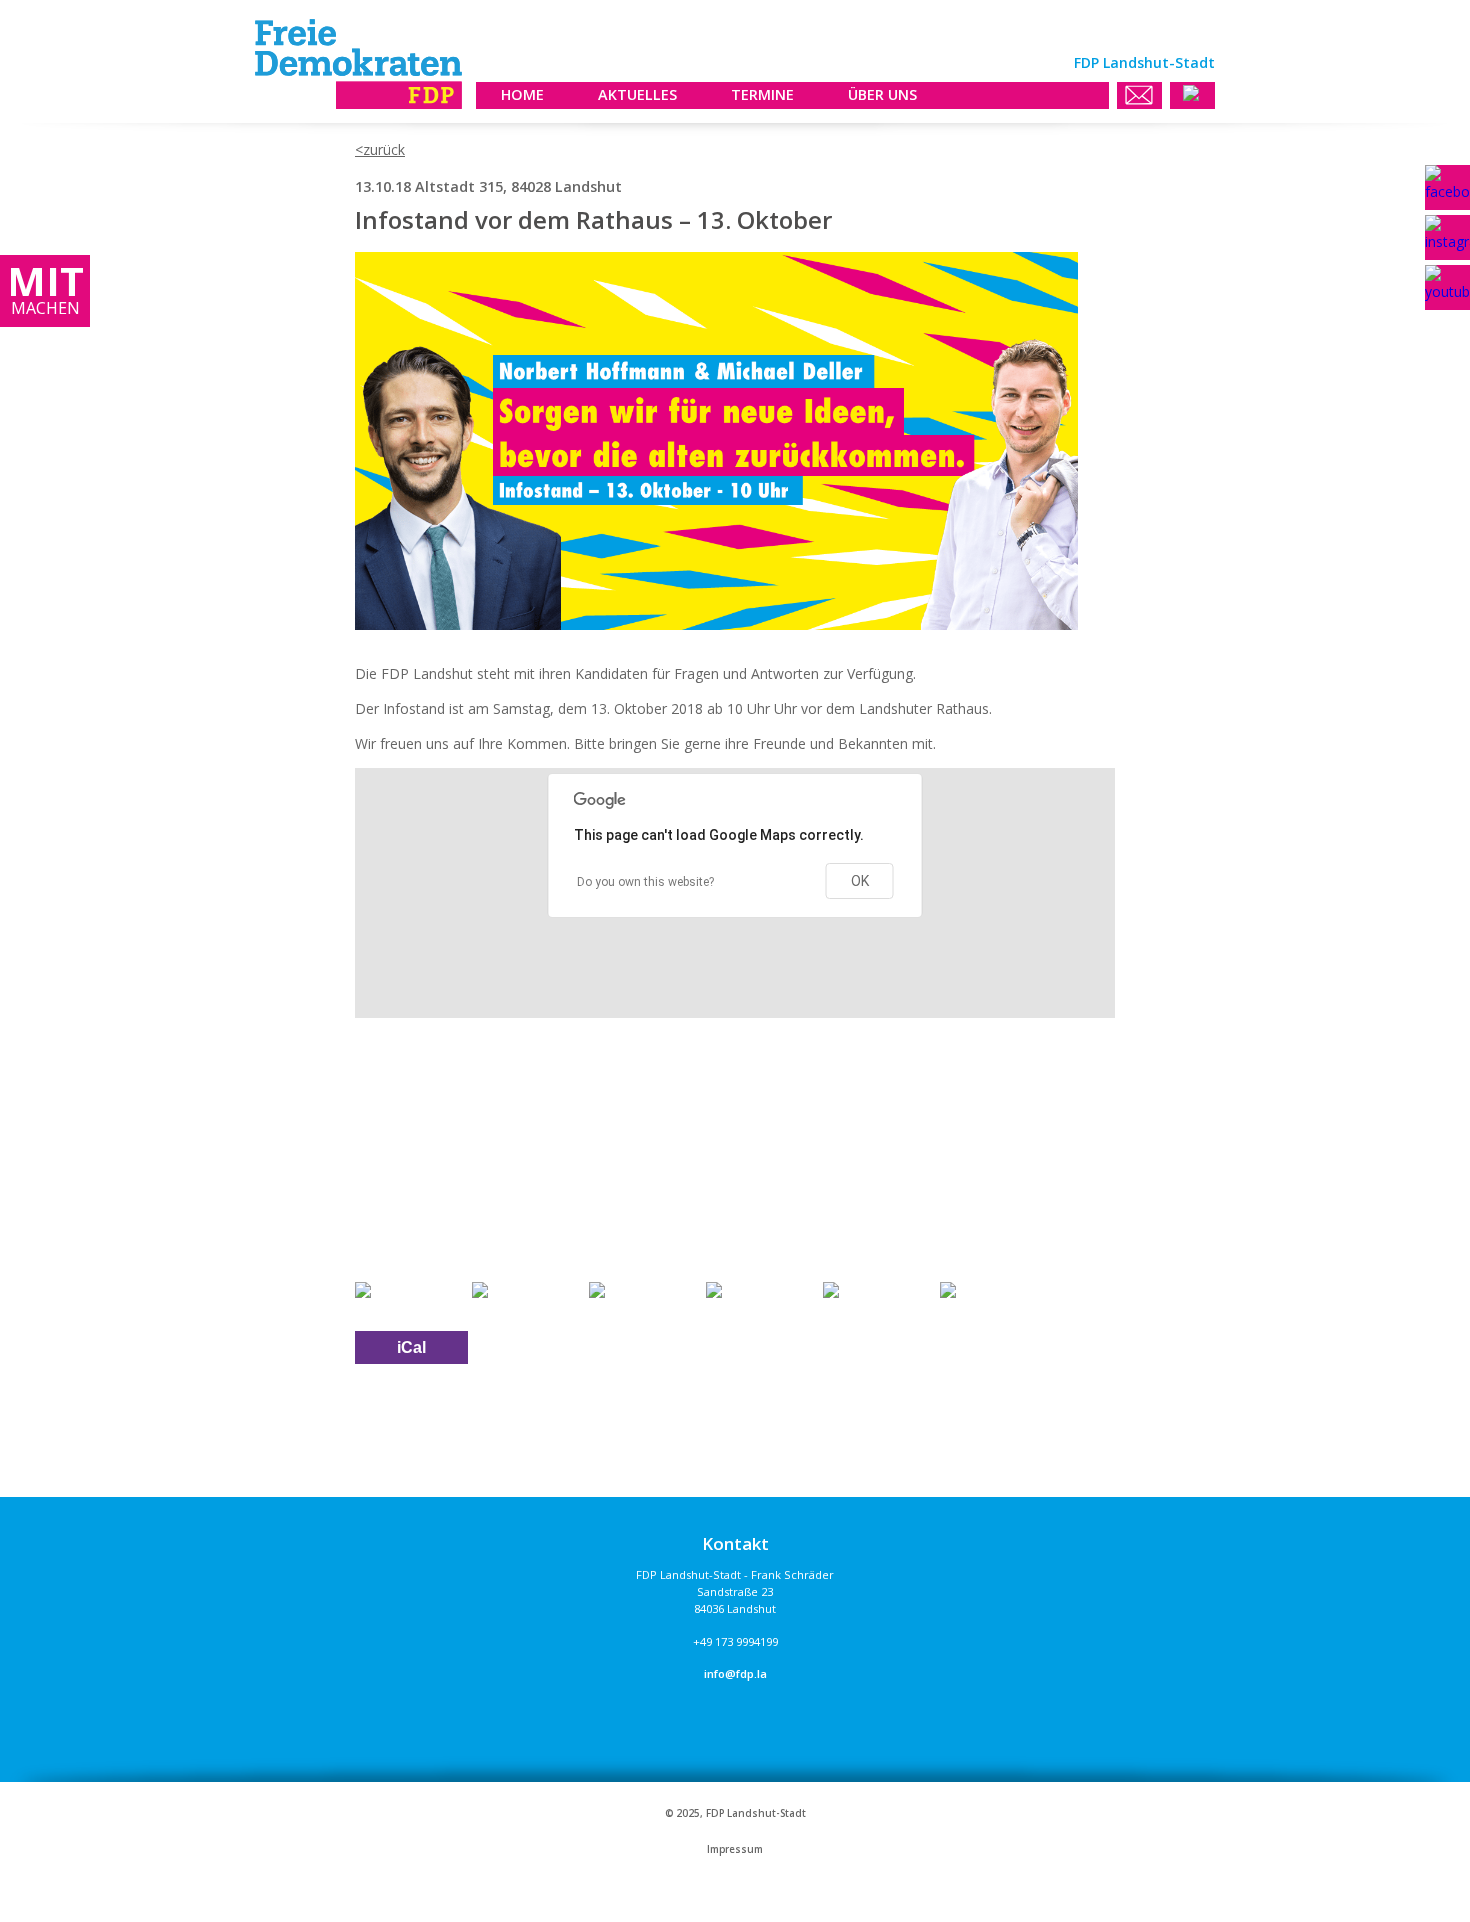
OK (860, 881)
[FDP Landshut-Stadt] (358, 103)
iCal (411, 1347)
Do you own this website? (645, 882)
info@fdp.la (735, 1673)
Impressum (735, 1849)
